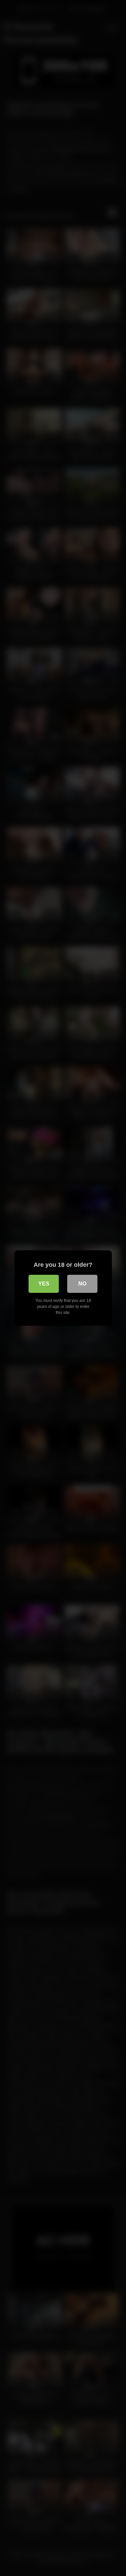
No (82, 1284)
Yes (44, 1284)
